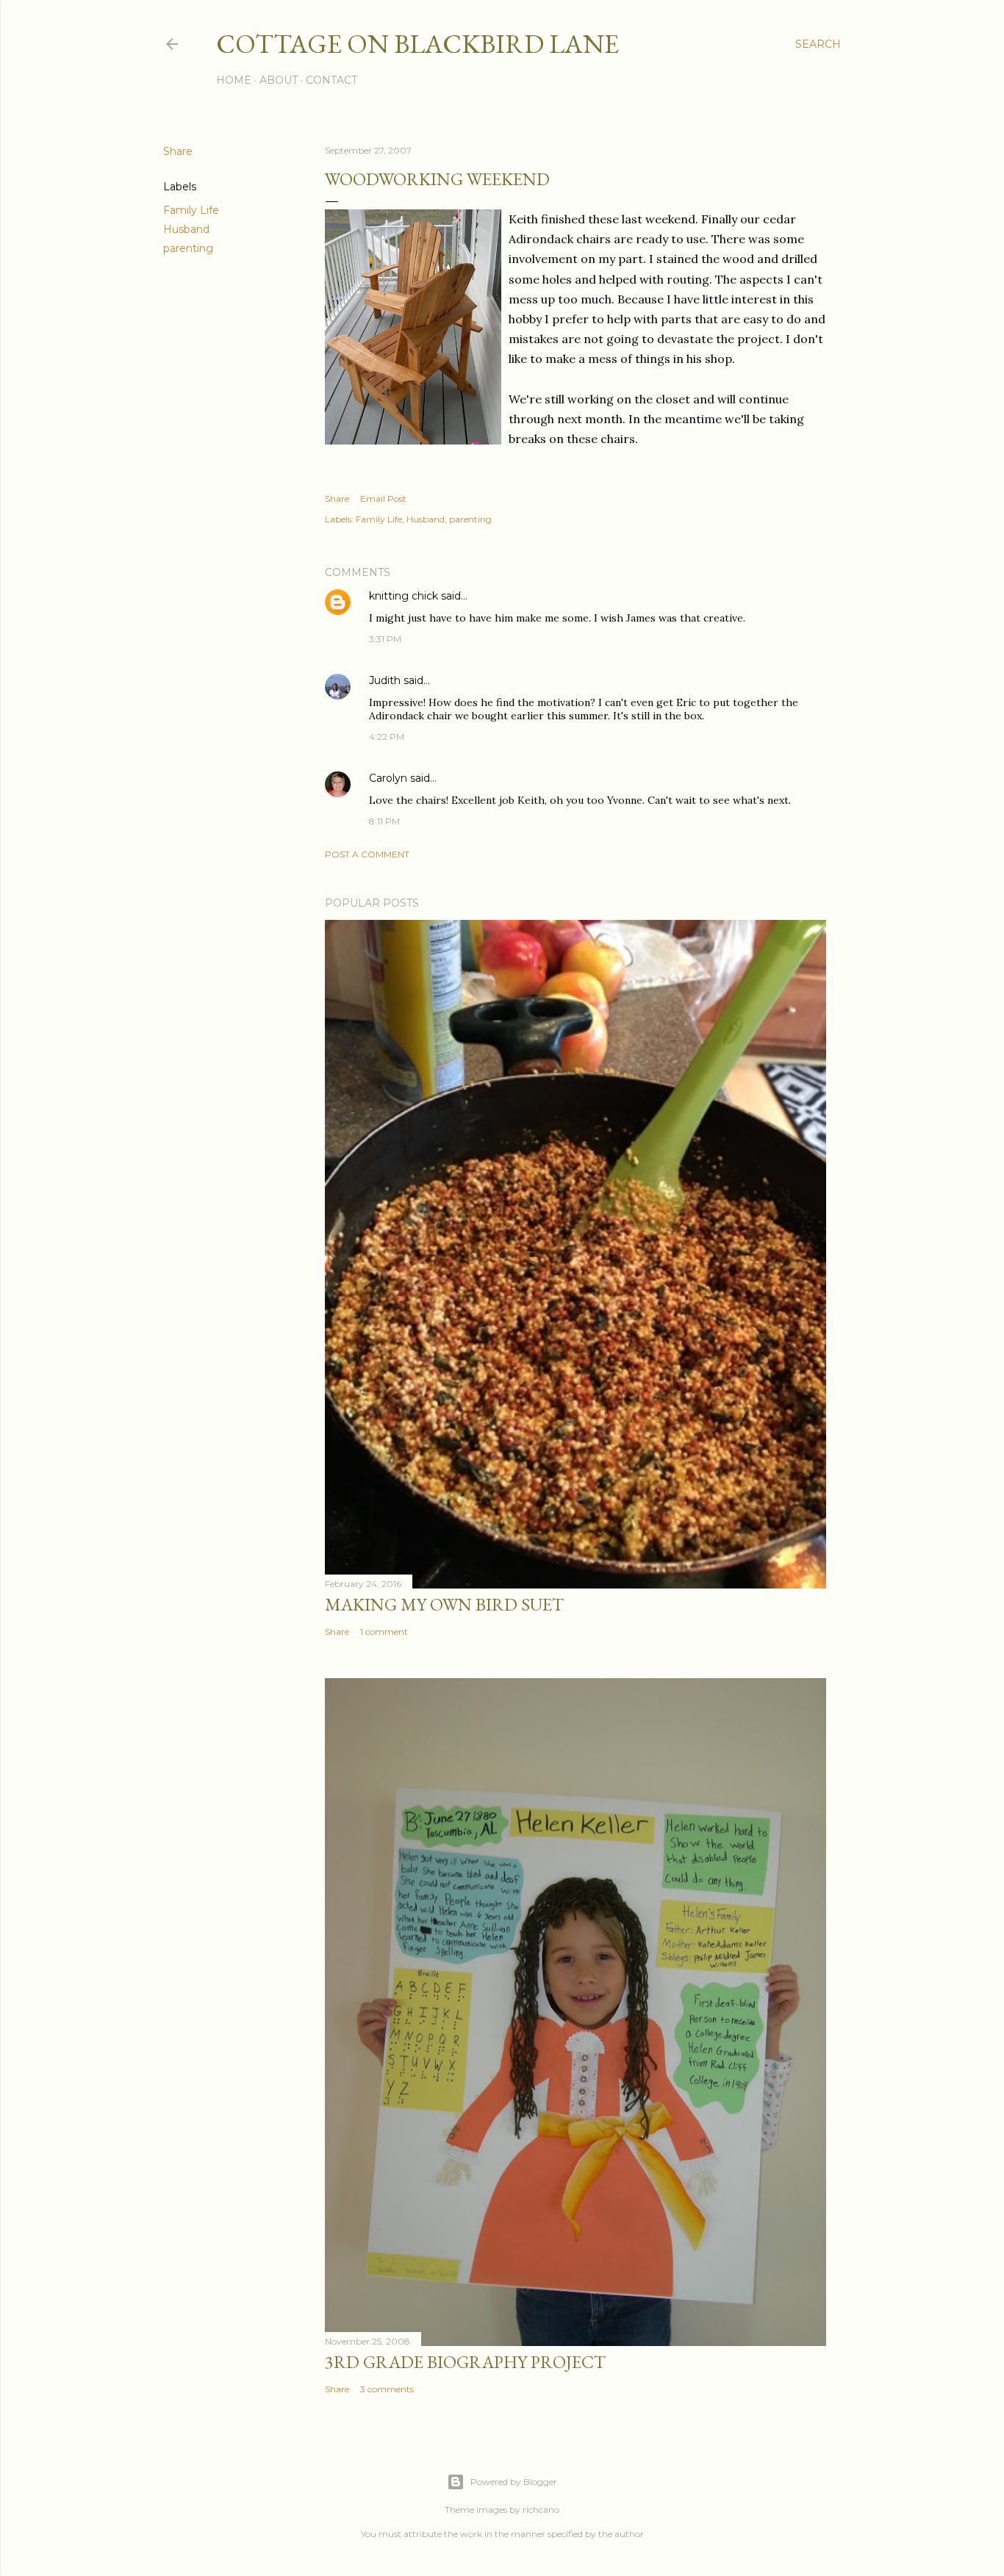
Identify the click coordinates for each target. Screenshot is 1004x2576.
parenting (188, 248)
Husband (186, 229)
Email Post (383, 499)
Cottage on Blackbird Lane (417, 44)
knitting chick (404, 596)
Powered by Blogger (514, 2482)
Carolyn (388, 778)
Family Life (191, 210)
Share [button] (178, 151)
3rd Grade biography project (465, 2362)
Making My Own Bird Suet (444, 1604)
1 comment (384, 1631)
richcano (541, 2510)
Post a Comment (367, 854)
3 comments (387, 2389)
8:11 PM (384, 821)
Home (234, 80)
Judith (385, 680)
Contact (331, 80)
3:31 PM (385, 639)
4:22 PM (387, 737)
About (279, 80)
